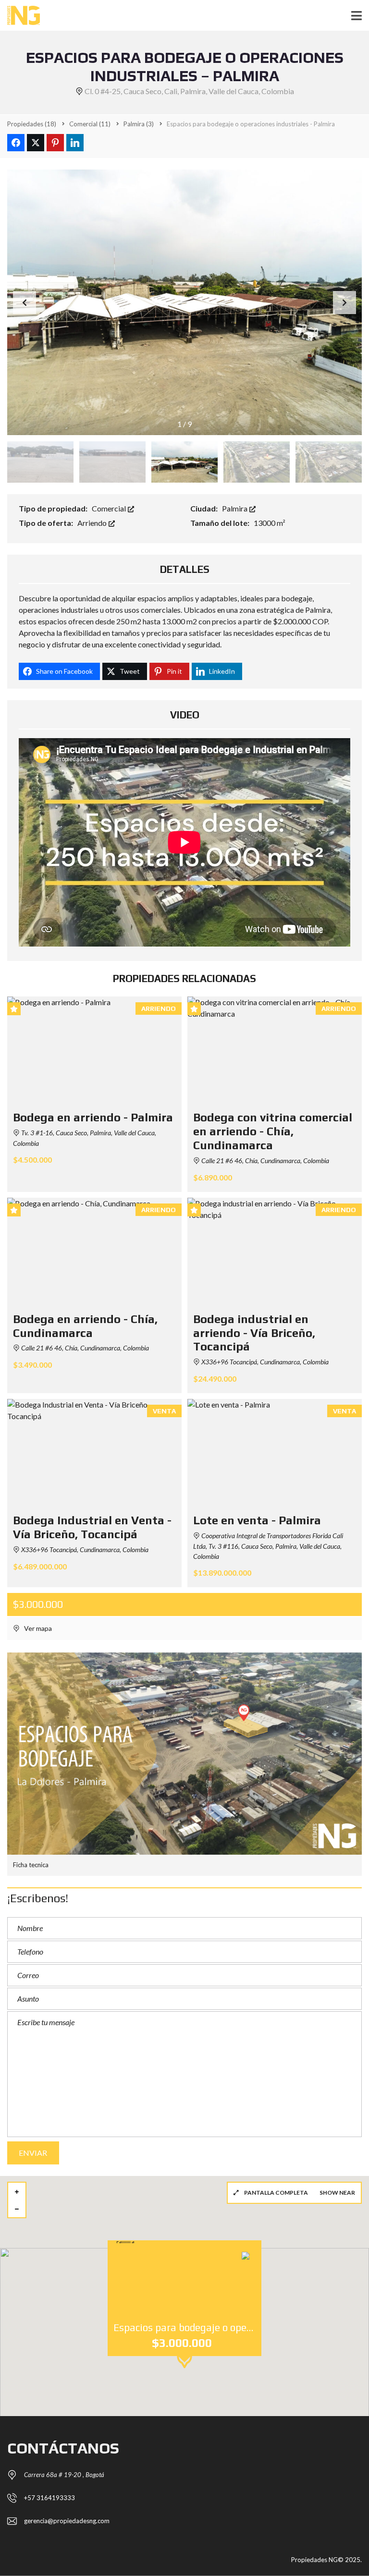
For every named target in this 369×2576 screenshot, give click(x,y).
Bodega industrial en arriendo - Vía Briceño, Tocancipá (254, 1333)
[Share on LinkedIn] (75, 143)
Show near (337, 2193)
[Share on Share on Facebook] (16, 143)
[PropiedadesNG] (20, 16)
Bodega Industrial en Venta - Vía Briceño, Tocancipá (92, 1527)
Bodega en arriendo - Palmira (93, 1117)
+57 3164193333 (49, 2498)
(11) (90, 124)
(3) (139, 124)
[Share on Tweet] (36, 143)
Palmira (235, 508)
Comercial (110, 508)
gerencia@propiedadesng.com (67, 2521)
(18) (32, 124)
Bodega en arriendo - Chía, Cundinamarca (85, 1326)
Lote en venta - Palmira (257, 1520)
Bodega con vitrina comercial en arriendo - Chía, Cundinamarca (273, 1131)
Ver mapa (37, 1628)
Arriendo (93, 523)
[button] (344, 303)
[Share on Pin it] (55, 143)
